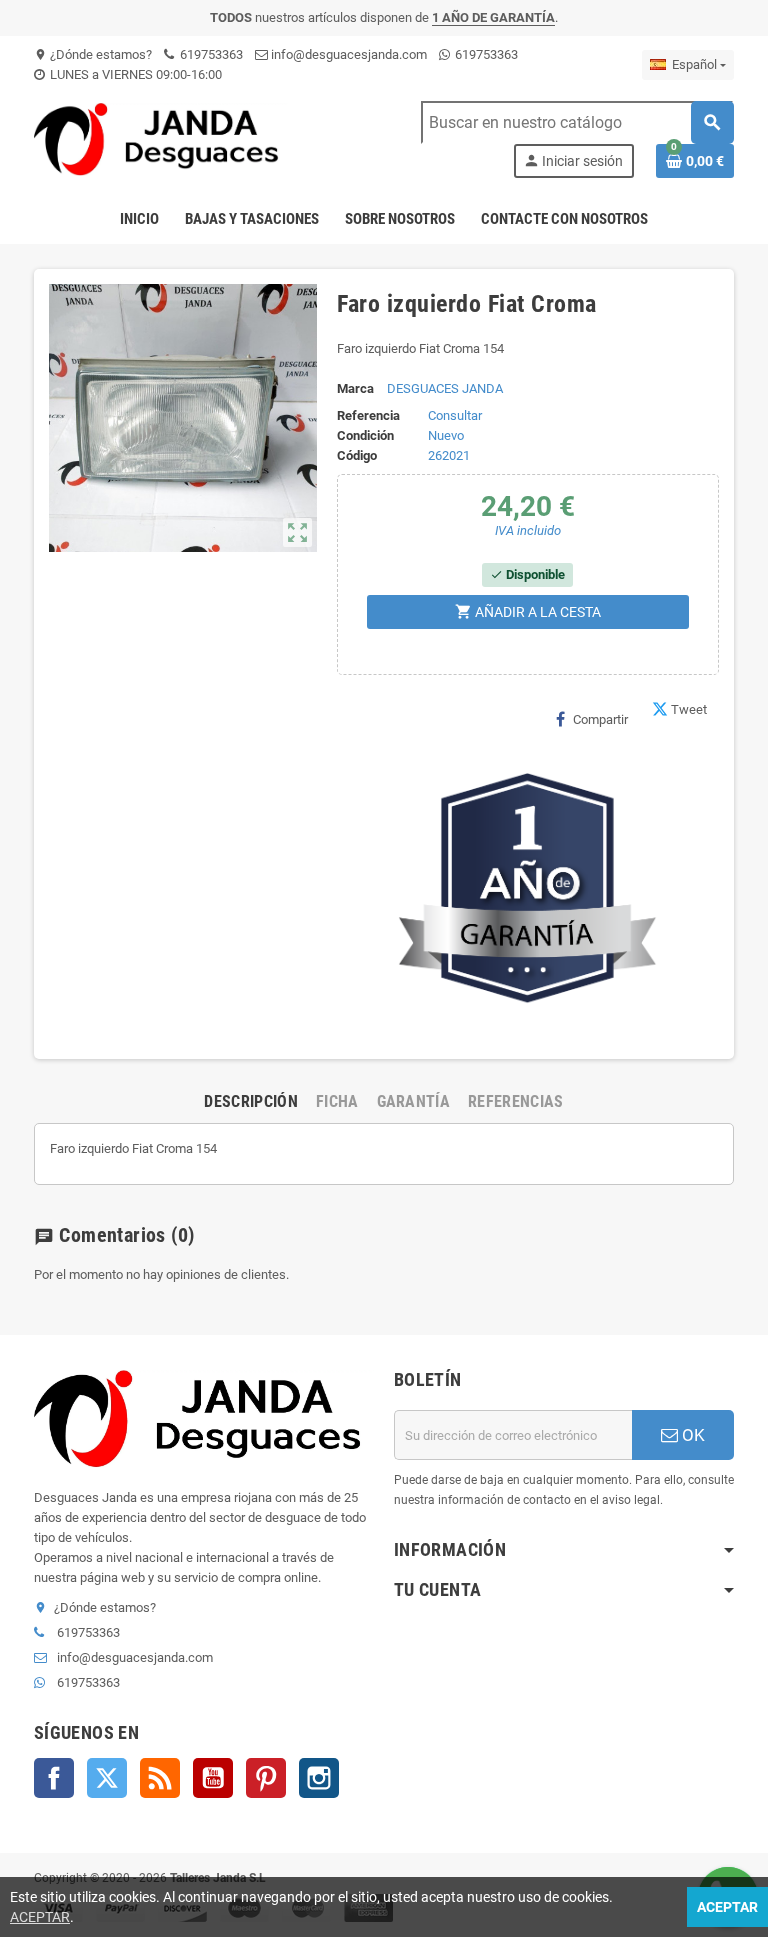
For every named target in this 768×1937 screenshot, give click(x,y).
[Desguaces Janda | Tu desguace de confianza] (161, 138)
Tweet (689, 709)
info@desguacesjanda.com (347, 54)
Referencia (368, 415)
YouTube (213, 1778)
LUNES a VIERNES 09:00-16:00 (134, 74)
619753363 (210, 54)
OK (691, 1435)
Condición (365, 435)
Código (357, 455)
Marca (355, 388)
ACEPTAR (40, 1917)
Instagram (319, 1778)
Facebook (54, 1778)
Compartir (600, 719)
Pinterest (266, 1778)
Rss (160, 1778)
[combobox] (577, 122)
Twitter (107, 1778)
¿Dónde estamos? (93, 54)
